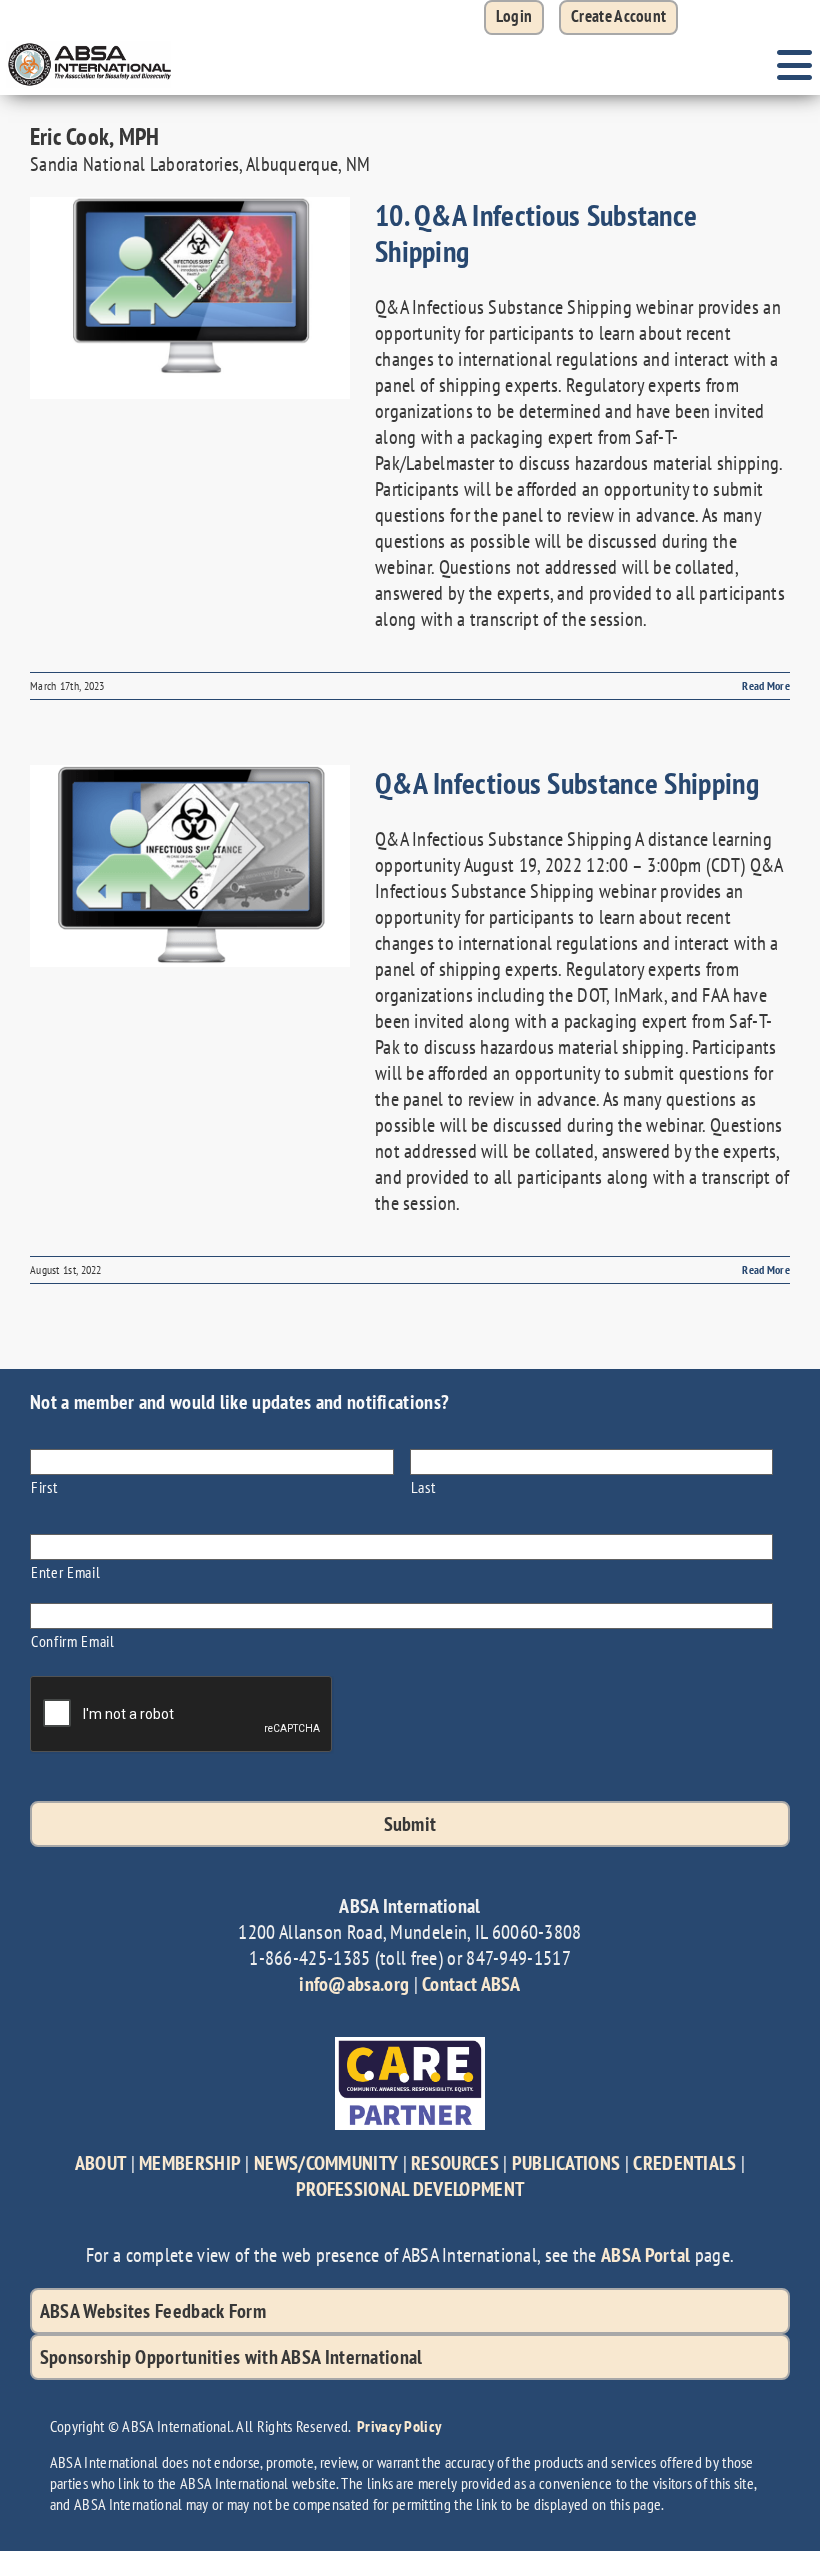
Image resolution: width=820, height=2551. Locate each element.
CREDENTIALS (684, 2163)
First (44, 1486)
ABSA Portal (645, 2255)
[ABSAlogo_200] (90, 45)
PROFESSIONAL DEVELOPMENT (410, 2189)
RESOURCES (455, 2163)
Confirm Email (73, 1640)
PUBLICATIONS (566, 2163)
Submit (410, 1824)
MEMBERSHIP (190, 2163)
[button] (618, 17)
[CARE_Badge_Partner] (410, 2047)
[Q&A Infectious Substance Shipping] (190, 866)
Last (423, 1486)
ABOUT (101, 2163)
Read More (766, 685)
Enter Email (65, 1571)
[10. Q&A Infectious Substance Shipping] (190, 298)
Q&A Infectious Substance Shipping (567, 782)
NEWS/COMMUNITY (326, 2163)
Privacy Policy (399, 2426)
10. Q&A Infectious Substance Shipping (536, 232)
